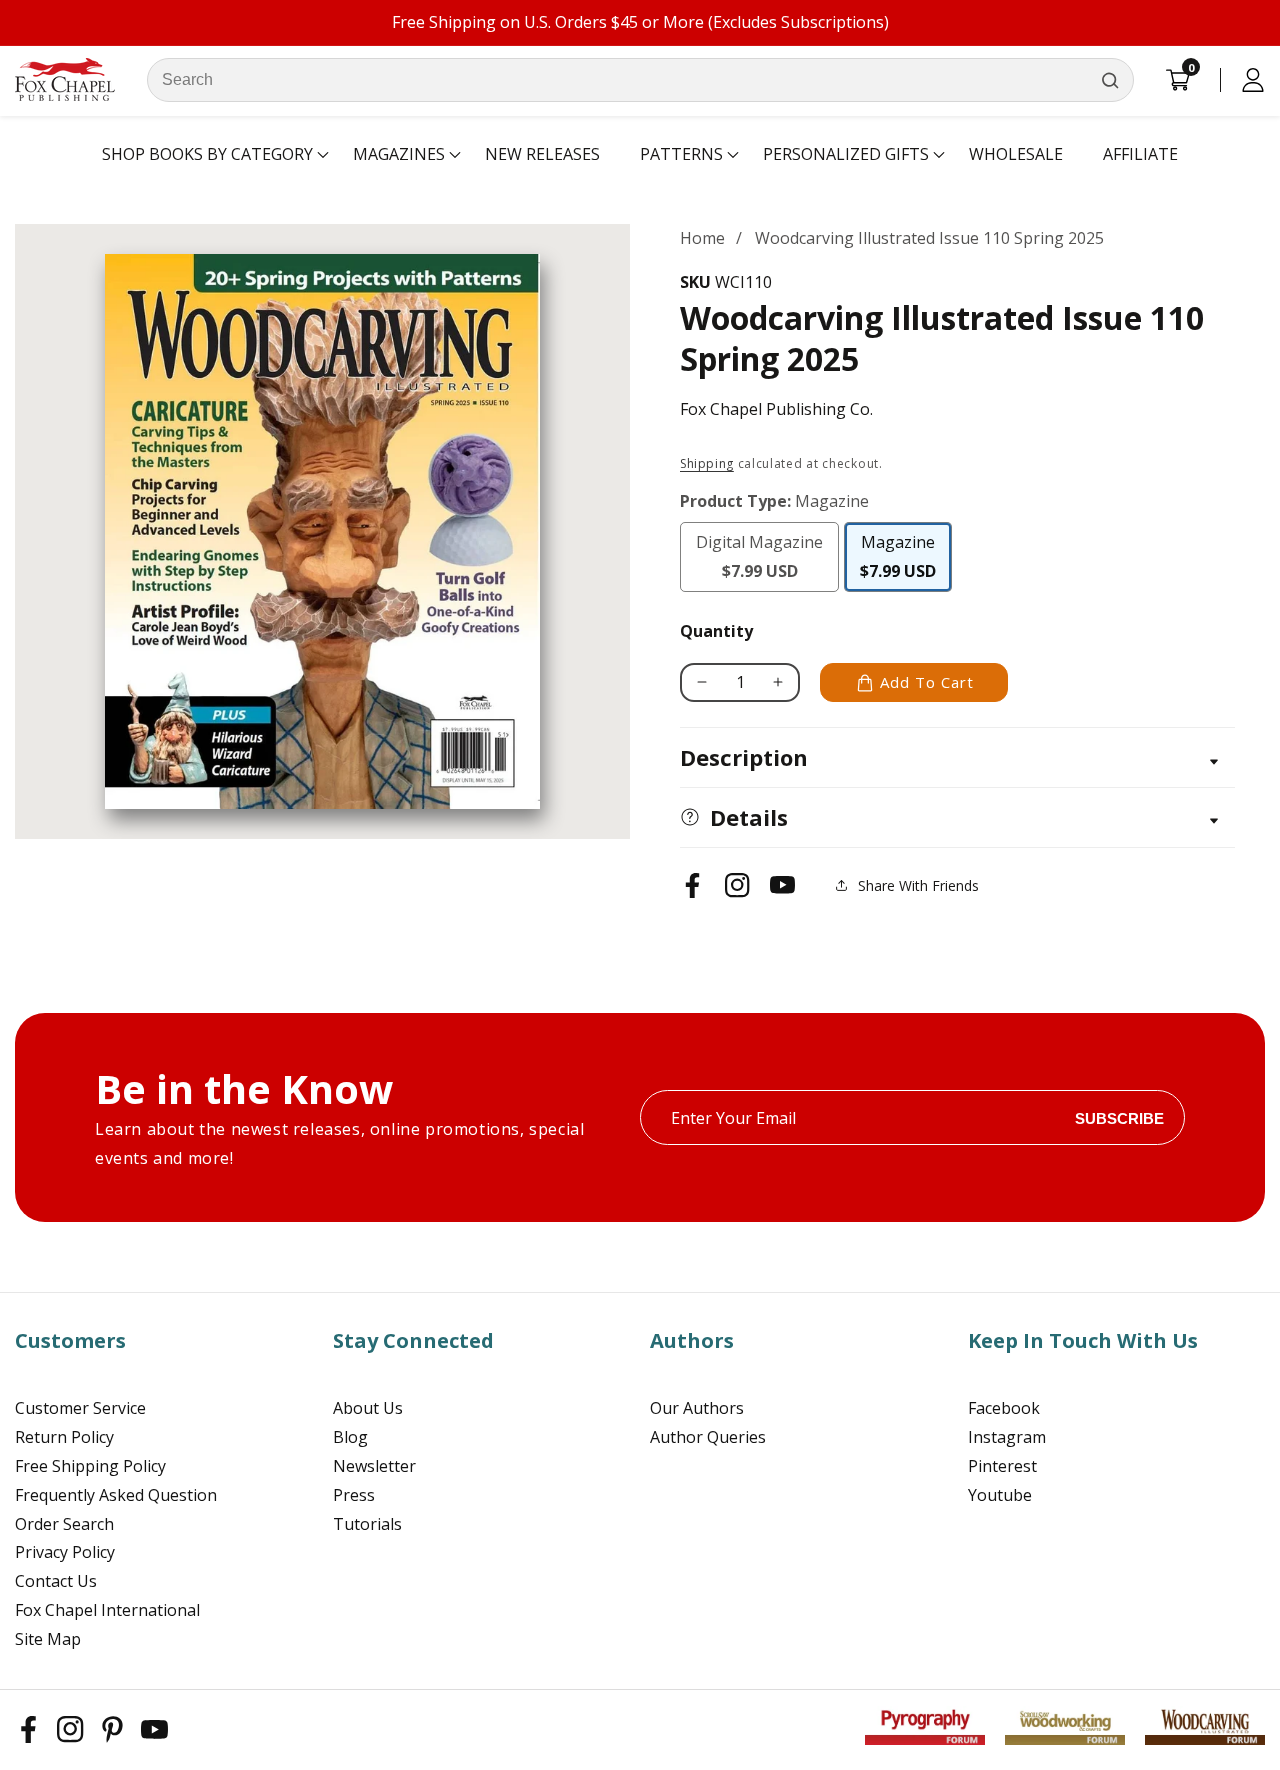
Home (702, 238)
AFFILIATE (1140, 154)
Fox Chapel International (107, 1610)
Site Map (48, 1639)
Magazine (906, 556)
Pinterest (1002, 1466)
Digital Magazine (764, 561)
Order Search (64, 1524)
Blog (350, 1437)
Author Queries (708, 1437)
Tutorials (367, 1524)
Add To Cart (927, 682)
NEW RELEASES (542, 154)
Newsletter (374, 1466)
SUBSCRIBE (1119, 1117)
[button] (207, 155)
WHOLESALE (1016, 154)
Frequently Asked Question (116, 1495)
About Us (368, 1408)
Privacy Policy (65, 1552)
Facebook (1004, 1408)
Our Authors (697, 1408)
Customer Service (80, 1408)
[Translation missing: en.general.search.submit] (1110, 80)
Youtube (1000, 1495)
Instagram (1007, 1437)
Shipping (707, 463)
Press (354, 1495)
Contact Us (56, 1581)
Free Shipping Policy (90, 1466)
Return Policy (64, 1437)
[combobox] (640, 80)
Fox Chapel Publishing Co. (776, 409)
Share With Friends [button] (918, 885)
